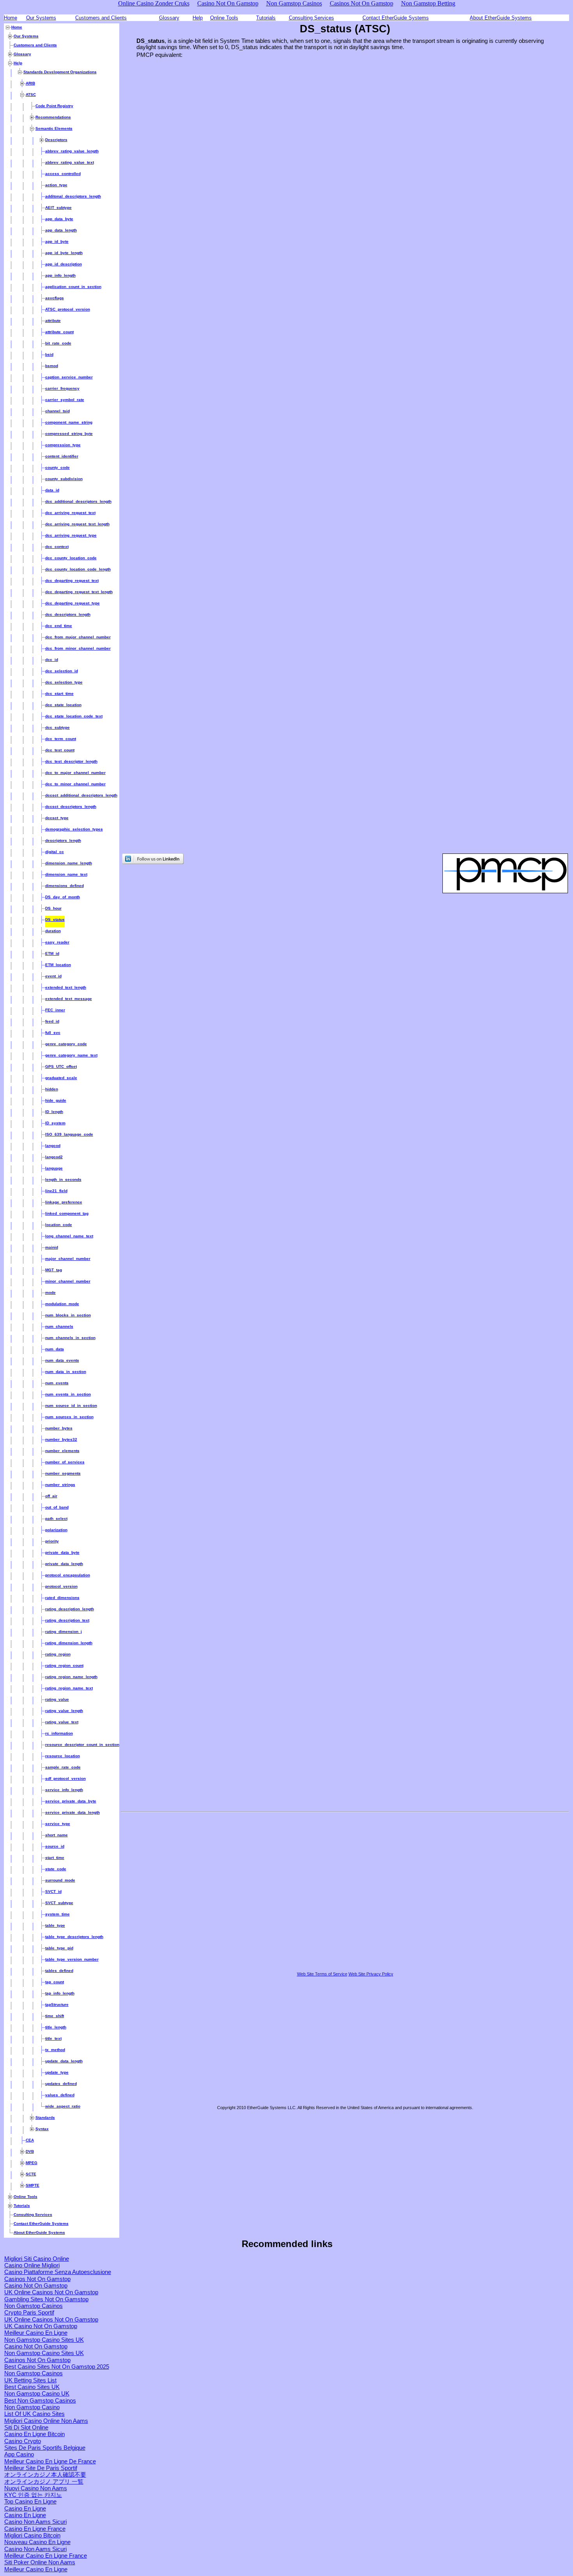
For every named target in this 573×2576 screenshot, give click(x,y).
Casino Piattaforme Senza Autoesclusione (58, 2272)
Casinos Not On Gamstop (37, 2279)
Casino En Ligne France (35, 2529)
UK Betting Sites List (30, 2380)
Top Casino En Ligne (30, 2502)
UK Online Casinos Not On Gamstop (51, 2292)
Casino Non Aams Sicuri (35, 2522)
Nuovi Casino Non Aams (36, 2488)
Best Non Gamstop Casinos (40, 2401)
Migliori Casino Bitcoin (32, 2535)
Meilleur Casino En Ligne (36, 2333)
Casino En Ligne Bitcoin (34, 2434)
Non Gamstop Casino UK (37, 2394)
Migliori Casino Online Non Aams (46, 2421)
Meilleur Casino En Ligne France (46, 2556)
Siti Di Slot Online (26, 2428)
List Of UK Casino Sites (34, 2414)
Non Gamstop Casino (32, 2407)
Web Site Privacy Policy (371, 1974)
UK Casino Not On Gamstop (41, 2326)
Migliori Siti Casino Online (37, 2259)
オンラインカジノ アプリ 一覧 (44, 2482)
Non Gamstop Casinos (34, 2306)
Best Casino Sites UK (32, 2387)
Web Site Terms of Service (322, 1974)
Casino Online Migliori (32, 2265)
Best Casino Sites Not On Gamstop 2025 (57, 2367)
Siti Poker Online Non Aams (40, 2562)
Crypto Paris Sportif (29, 2313)
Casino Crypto (23, 2441)
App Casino (19, 2454)
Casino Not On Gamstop (36, 2286)
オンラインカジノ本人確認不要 (45, 2475)
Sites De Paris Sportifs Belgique (45, 2448)
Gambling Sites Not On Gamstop (46, 2299)
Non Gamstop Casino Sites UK (44, 2340)
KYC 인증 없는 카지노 (33, 2495)
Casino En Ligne (25, 2509)
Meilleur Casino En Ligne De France (50, 2461)
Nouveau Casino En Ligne (37, 2542)
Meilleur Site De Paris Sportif (41, 2468)
